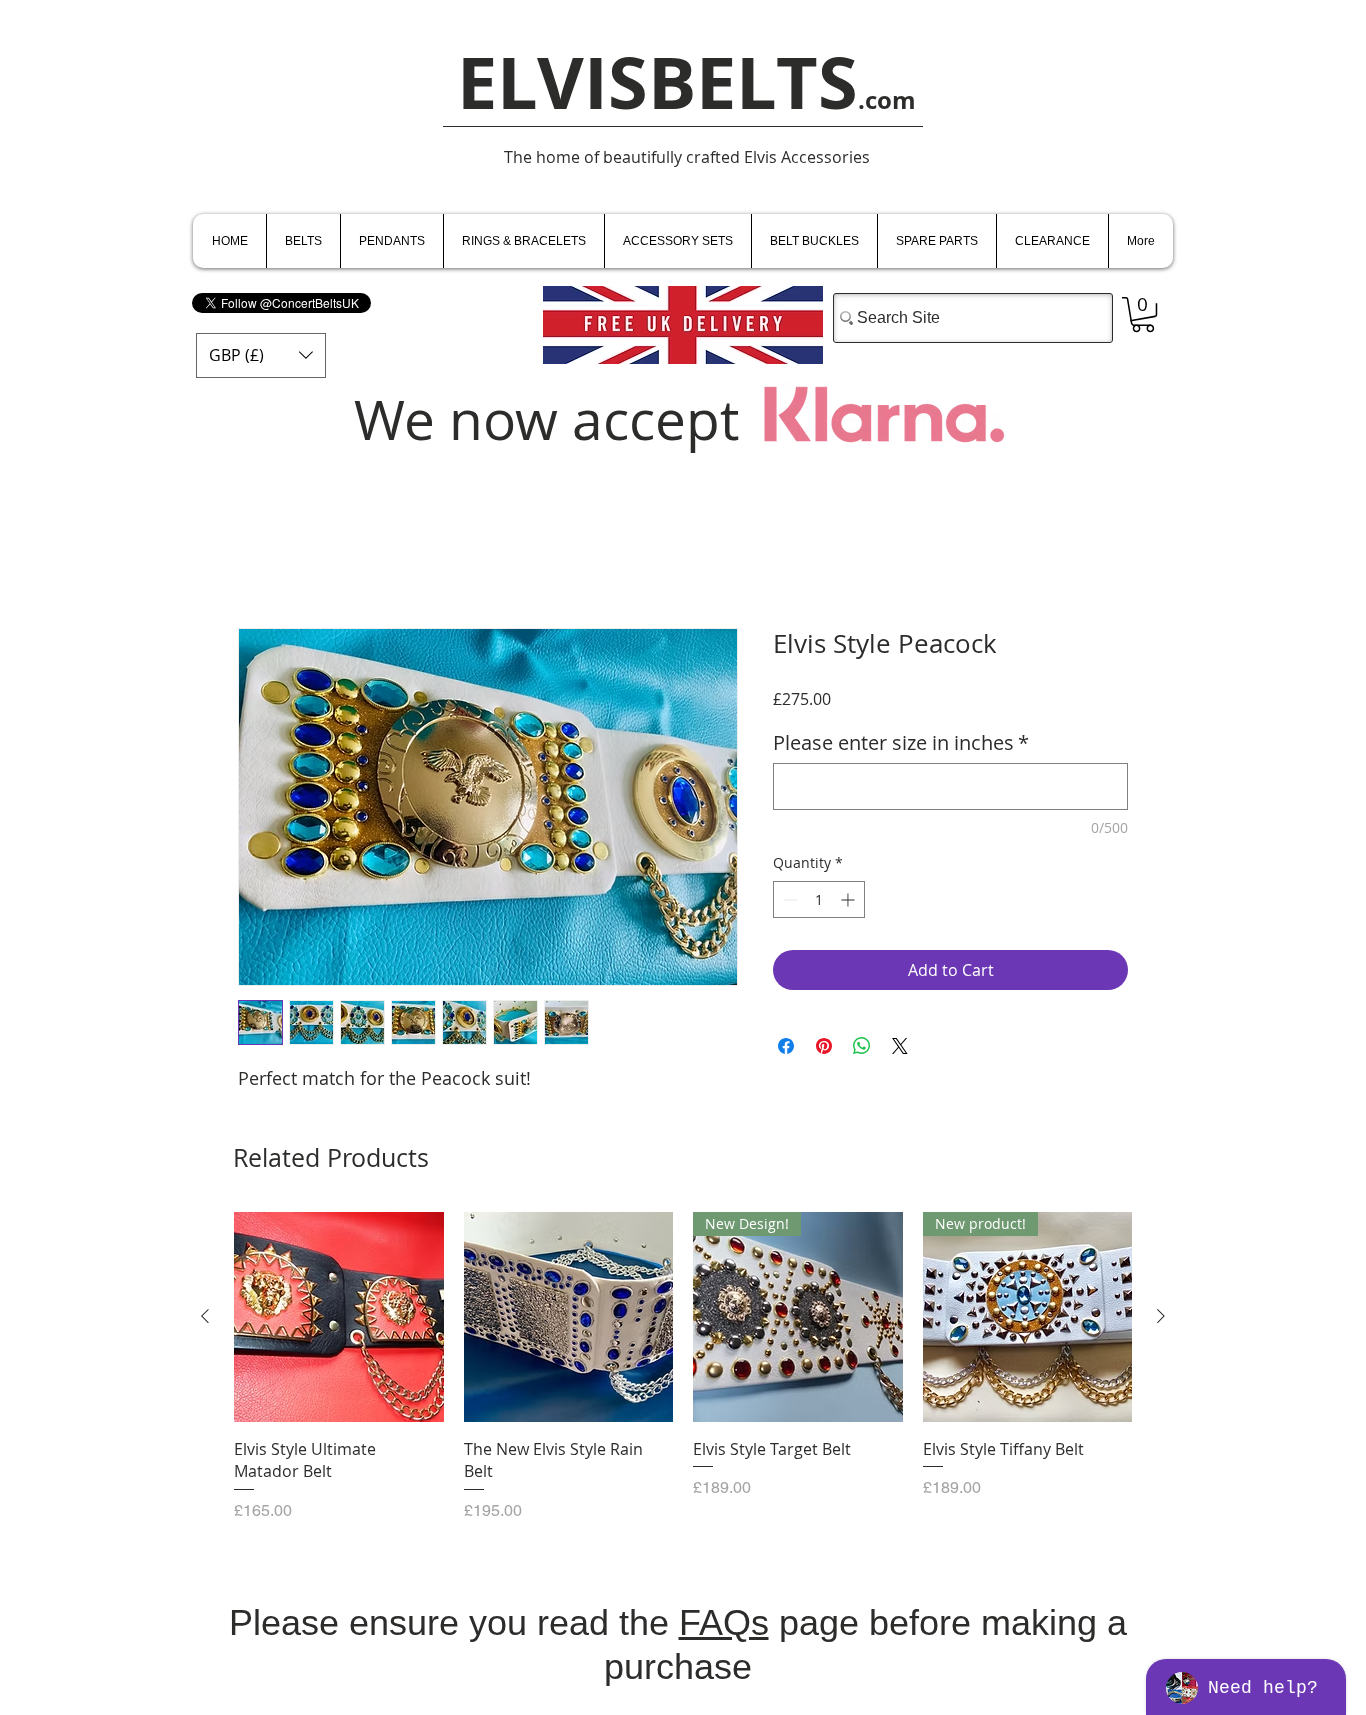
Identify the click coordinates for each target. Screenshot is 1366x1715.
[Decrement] (788, 899)
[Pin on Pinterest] (824, 1046)
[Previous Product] (205, 1316)
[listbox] (261, 355)
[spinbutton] (819, 899)
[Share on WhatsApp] (862, 1046)
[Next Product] (1161, 1316)
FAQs (724, 1622)
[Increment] (849, 899)
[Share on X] (900, 1046)
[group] (683, 1367)
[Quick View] (339, 1317)
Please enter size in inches (901, 742)
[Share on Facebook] (786, 1046)
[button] (261, 355)
